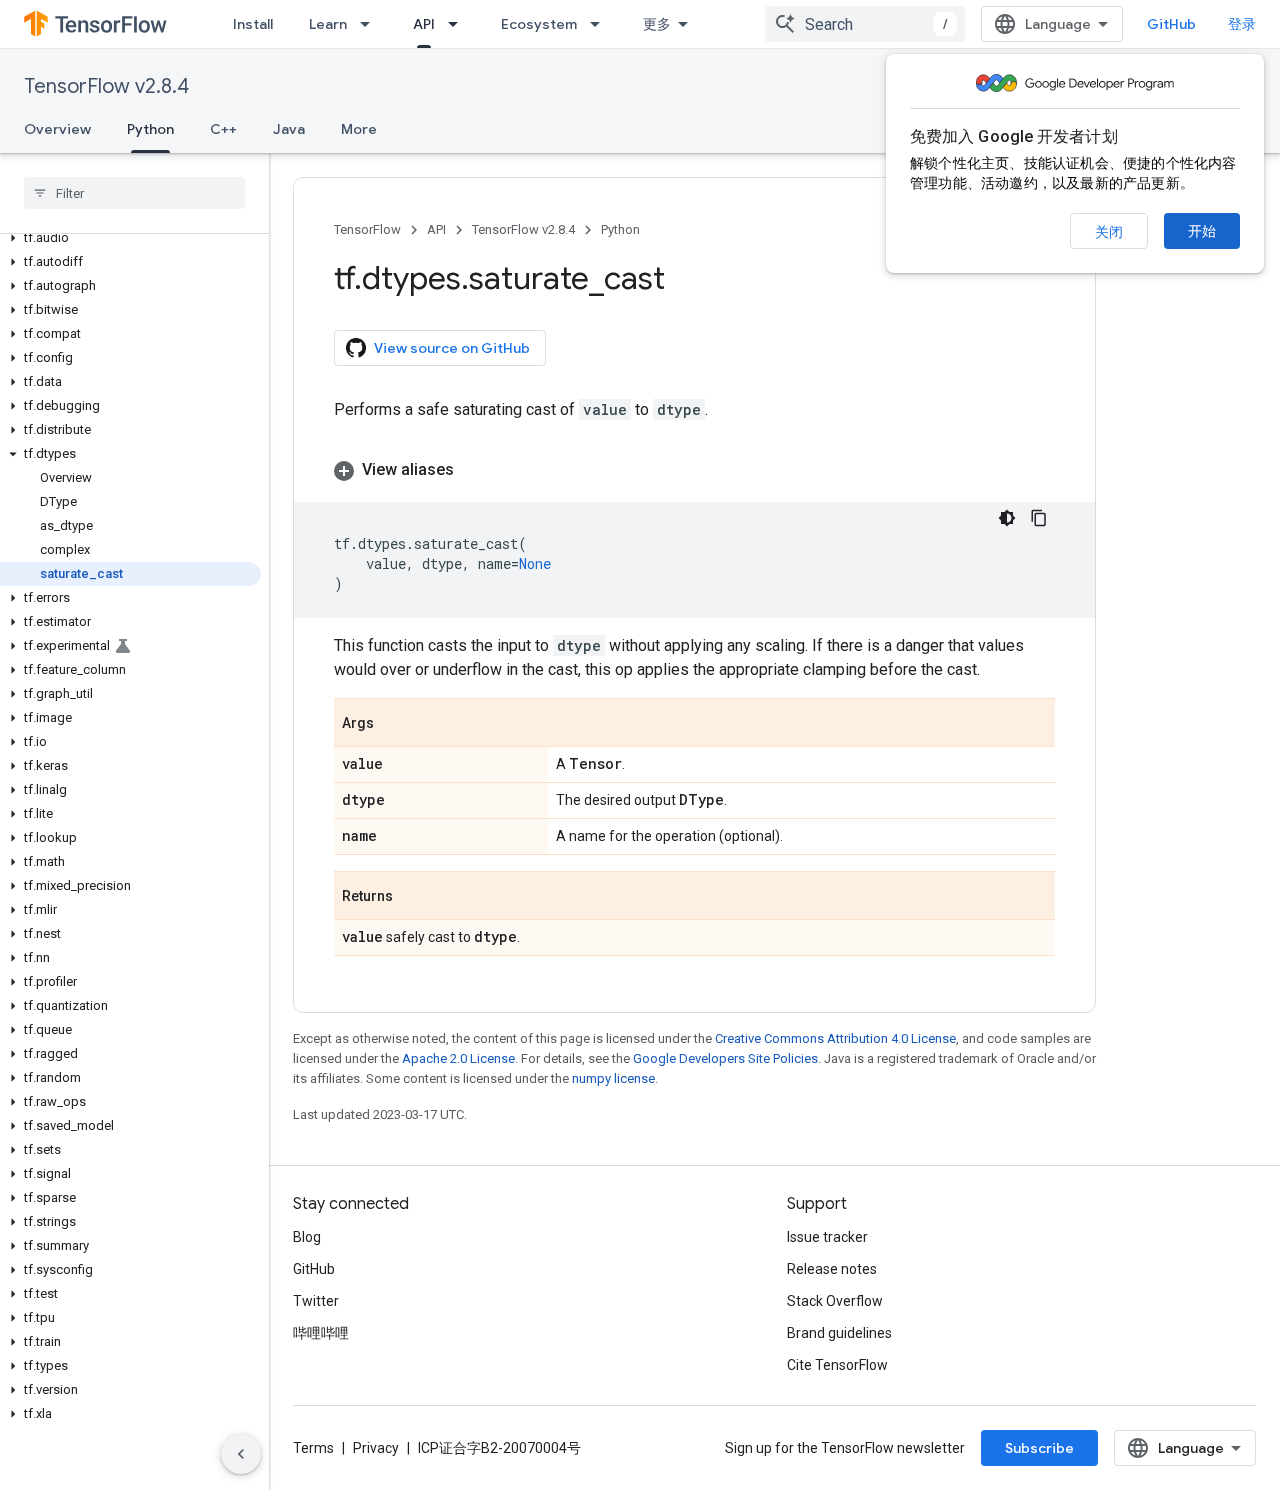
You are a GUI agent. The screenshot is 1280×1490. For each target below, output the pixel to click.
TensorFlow (367, 229)
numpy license (613, 1078)
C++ (223, 129)
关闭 (1109, 232)
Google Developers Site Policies (725, 1058)
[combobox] (865, 24)
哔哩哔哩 (321, 1333)
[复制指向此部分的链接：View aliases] (474, 470)
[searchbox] (134, 193)
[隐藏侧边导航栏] (241, 1454)
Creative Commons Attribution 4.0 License (835, 1038)
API (424, 24)
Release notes (832, 1269)
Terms (313, 1448)
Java (289, 129)
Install (253, 24)
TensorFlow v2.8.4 (106, 86)
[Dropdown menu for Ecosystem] (601, 24)
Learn (328, 24)
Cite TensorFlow (837, 1365)
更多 (657, 24)
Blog (307, 1237)
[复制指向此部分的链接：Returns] (413, 897)
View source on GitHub (452, 348)
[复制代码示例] (1039, 518)
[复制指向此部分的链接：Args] (394, 724)
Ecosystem (539, 24)
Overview (57, 129)
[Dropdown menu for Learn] (371, 24)
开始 (1202, 231)
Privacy (376, 1448)
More (359, 129)
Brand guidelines (839, 1333)
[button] (130, 238)
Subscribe (1039, 1448)
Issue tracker (827, 1237)
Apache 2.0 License (458, 1058)
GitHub (1171, 24)
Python (150, 129)
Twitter (316, 1301)
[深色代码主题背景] (1007, 518)
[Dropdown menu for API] (459, 24)
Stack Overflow (835, 1301)
